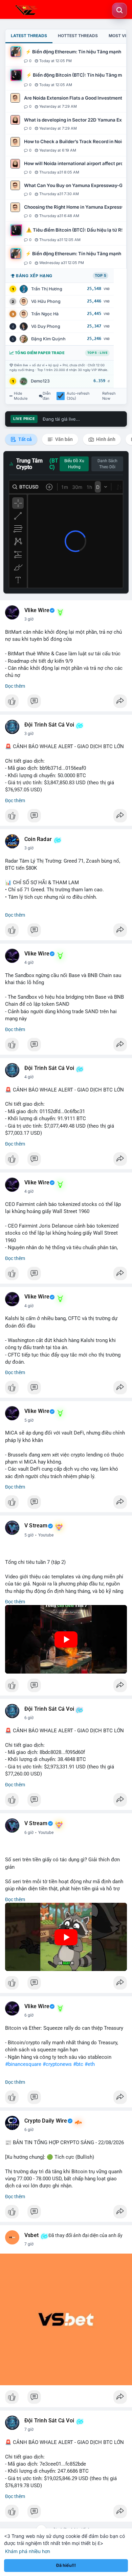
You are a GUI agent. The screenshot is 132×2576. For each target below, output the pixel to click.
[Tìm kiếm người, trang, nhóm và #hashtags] (119, 10)
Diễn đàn (47, 396)
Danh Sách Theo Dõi (107, 464)
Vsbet (31, 2235)
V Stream (36, 1526)
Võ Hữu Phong (46, 301)
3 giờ (29, 619)
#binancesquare (23, 2064)
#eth (90, 2064)
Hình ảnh (105, 439)
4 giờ (29, 963)
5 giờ (29, 1420)
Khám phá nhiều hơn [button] (28, 2551)
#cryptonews (57, 2064)
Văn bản (63, 439)
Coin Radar (38, 839)
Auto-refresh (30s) (78, 396)
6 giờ (29, 1718)
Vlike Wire (37, 610)
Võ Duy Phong (46, 326)
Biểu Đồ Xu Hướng (74, 464)
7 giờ (29, 2244)
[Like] (66, 703)
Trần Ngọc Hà (45, 314)
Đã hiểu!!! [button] (66, 2565)
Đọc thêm (15, 686)
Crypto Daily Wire (46, 2121)
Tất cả (25, 439)
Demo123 (40, 381)
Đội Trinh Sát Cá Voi (49, 725)
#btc (78, 2064)
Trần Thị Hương (47, 289)
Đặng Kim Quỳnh (48, 339)
